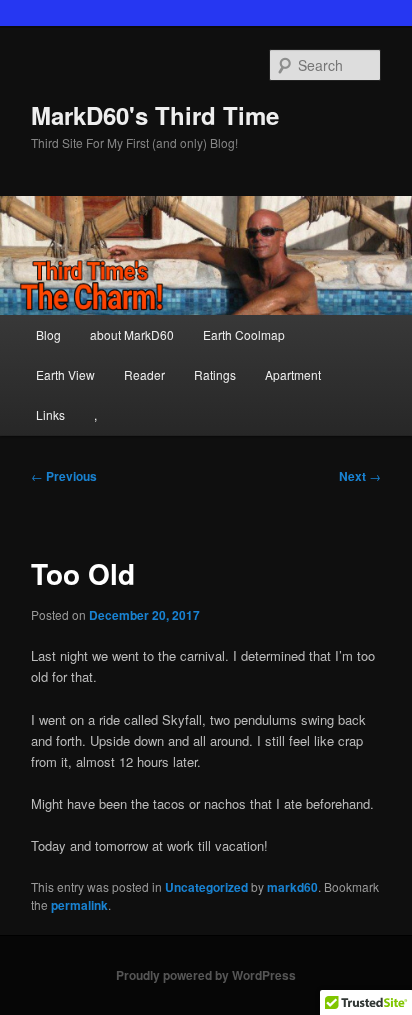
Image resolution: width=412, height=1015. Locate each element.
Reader (144, 374)
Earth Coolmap (244, 334)
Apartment (293, 374)
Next (360, 476)
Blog (48, 334)
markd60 (292, 887)
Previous (64, 476)
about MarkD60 (132, 334)
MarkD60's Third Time (155, 115)
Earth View (65, 374)
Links (50, 414)
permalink (79, 905)
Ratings (215, 374)
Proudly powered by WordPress (206, 975)
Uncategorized (206, 887)
